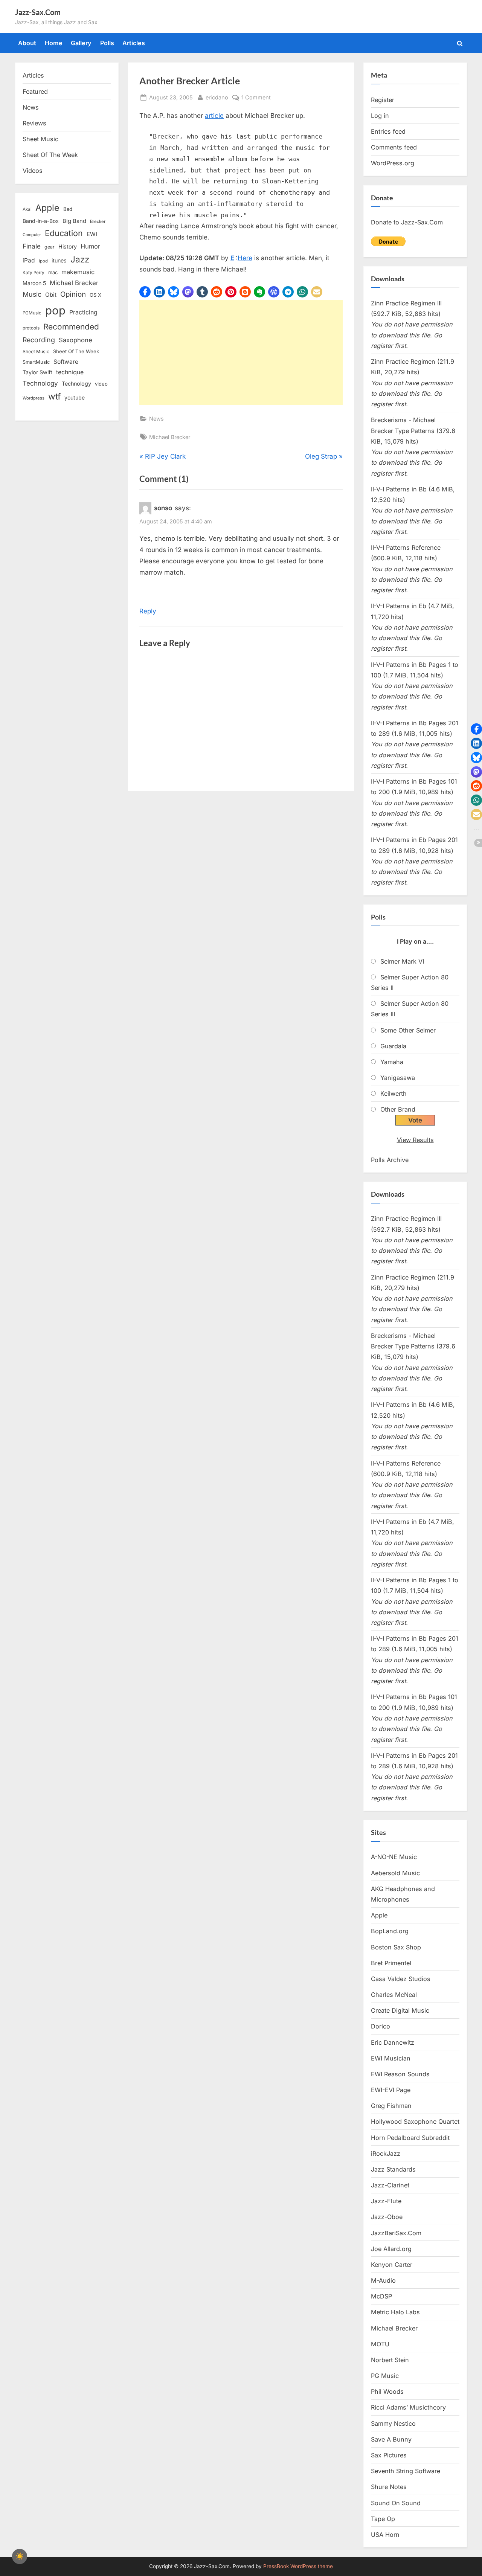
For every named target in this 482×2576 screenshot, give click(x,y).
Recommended (71, 327)
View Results (415, 1140)
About (27, 43)
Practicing (83, 312)
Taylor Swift (37, 372)
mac (53, 272)
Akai (27, 209)
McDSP (381, 2296)
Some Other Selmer (408, 1030)
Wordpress (34, 398)
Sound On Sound (396, 2503)
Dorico (381, 2026)
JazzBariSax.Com (396, 2233)
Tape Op (383, 2519)
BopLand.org (390, 1931)
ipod (43, 261)
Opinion (73, 294)
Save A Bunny (391, 2439)
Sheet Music (40, 139)
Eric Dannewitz (393, 2042)
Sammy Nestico (393, 2423)
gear (50, 247)
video (101, 384)
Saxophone (76, 340)
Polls (107, 43)
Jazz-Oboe (387, 2217)
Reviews (34, 123)
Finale (32, 246)
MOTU (380, 2344)
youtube (75, 397)
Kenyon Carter (392, 2265)
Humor (90, 246)
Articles (134, 43)
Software (66, 362)
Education (64, 233)
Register (383, 100)
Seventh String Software (406, 2471)
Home (54, 43)
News (156, 419)
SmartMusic (36, 362)
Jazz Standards (393, 2169)
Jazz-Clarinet (390, 2185)
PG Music (385, 2376)
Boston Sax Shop (396, 1947)
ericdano (217, 97)
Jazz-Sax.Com (38, 12)
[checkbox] (20, 2556)
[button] (145, 292)
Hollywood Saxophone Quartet (415, 2122)
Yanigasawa (398, 1078)
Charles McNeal (394, 1995)
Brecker (98, 221)
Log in (380, 116)
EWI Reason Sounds (400, 2074)
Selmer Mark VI (402, 961)
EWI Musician (391, 2058)
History (68, 246)
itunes (59, 260)
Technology (40, 383)
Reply (148, 611)
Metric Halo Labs (395, 2312)
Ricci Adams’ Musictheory (408, 2407)
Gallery (81, 43)
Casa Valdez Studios (401, 1979)
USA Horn (385, 2535)
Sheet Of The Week (50, 155)
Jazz (80, 259)
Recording (39, 340)
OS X (95, 295)
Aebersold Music (395, 1873)
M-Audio (383, 2280)
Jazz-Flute (386, 2201)
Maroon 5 (34, 283)
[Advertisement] (241, 352)
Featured (35, 92)
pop (55, 310)
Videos (33, 171)
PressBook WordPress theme (298, 2566)
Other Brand (398, 1109)
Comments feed (394, 147)
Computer (32, 235)
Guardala (393, 1046)
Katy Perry (34, 273)
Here (245, 258)
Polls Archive (390, 1160)
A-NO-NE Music (394, 1857)
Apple (47, 208)
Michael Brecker (170, 437)
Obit (51, 295)
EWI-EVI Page (391, 2090)
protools (31, 328)
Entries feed (388, 131)
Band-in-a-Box (41, 221)
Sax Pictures (389, 2455)
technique (70, 372)
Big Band (74, 221)
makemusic (78, 272)
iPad (29, 260)
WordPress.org (393, 163)
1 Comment (256, 98)
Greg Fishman (391, 2106)
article (214, 116)
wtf (54, 397)
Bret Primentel (391, 1963)
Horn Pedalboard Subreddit (410, 2138)
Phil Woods (387, 2391)
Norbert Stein (390, 2360)
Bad (68, 209)
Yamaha (392, 1062)
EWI (92, 234)
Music (32, 294)
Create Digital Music (400, 2010)
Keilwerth (394, 1094)
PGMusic (32, 313)
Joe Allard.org (391, 2249)
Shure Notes (389, 2487)
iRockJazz (386, 2154)
